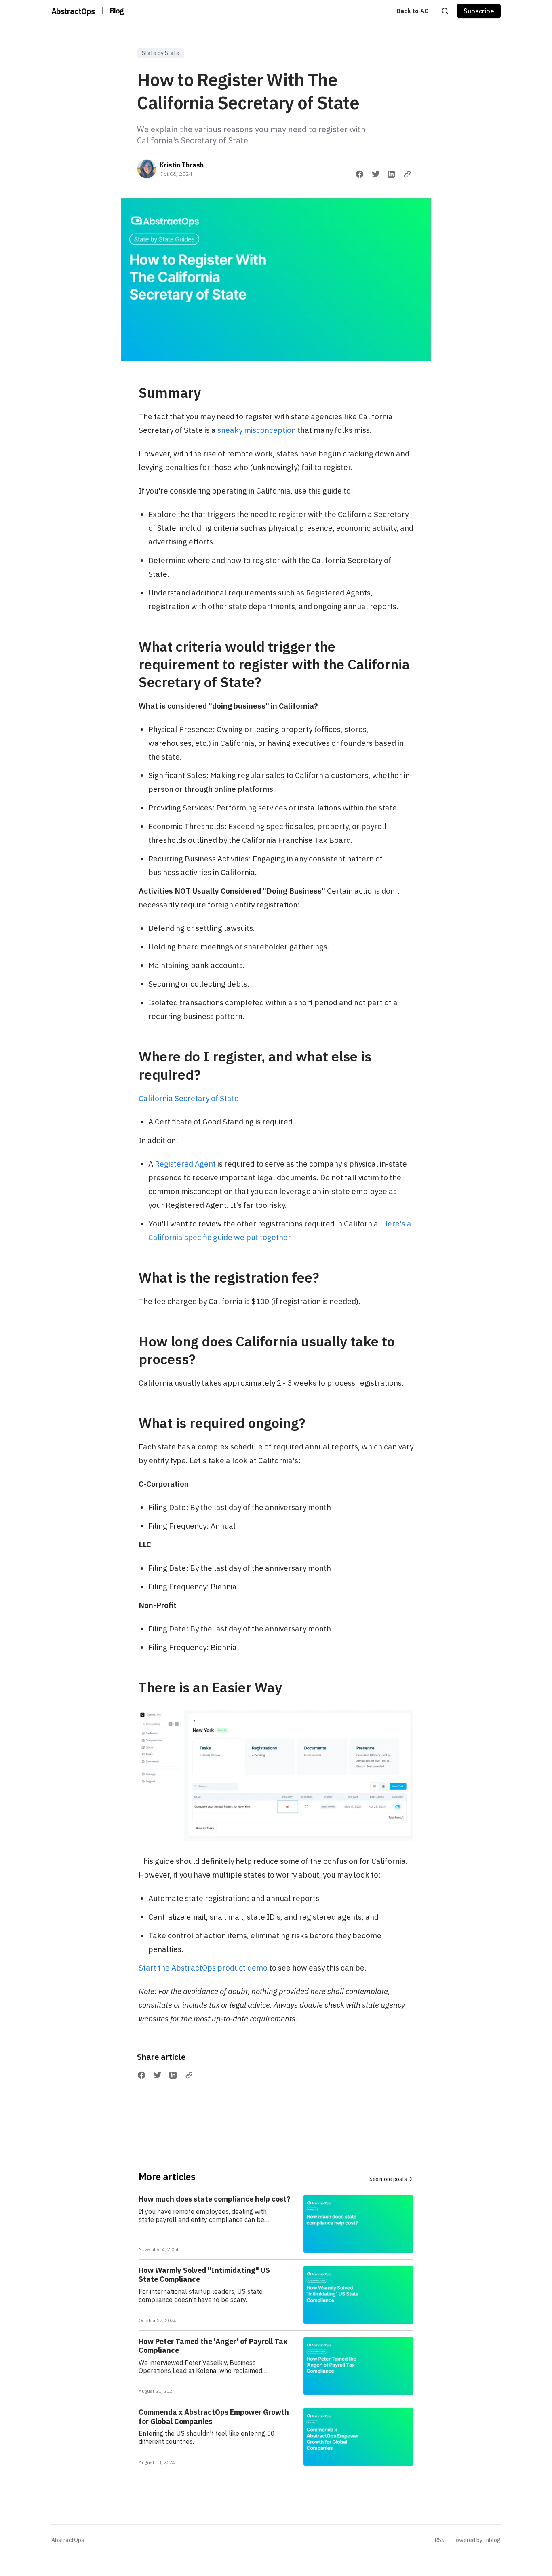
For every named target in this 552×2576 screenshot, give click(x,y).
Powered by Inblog (477, 2540)
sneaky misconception (257, 430)
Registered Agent (185, 1164)
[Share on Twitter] (376, 174)
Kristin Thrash (182, 165)
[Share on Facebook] (360, 174)
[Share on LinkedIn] (391, 174)
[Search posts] (445, 11)
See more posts (388, 2179)
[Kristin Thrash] (147, 169)
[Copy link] (407, 174)
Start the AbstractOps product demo (203, 1968)
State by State (161, 53)
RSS (440, 2540)
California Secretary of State (189, 1098)
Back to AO (413, 11)
